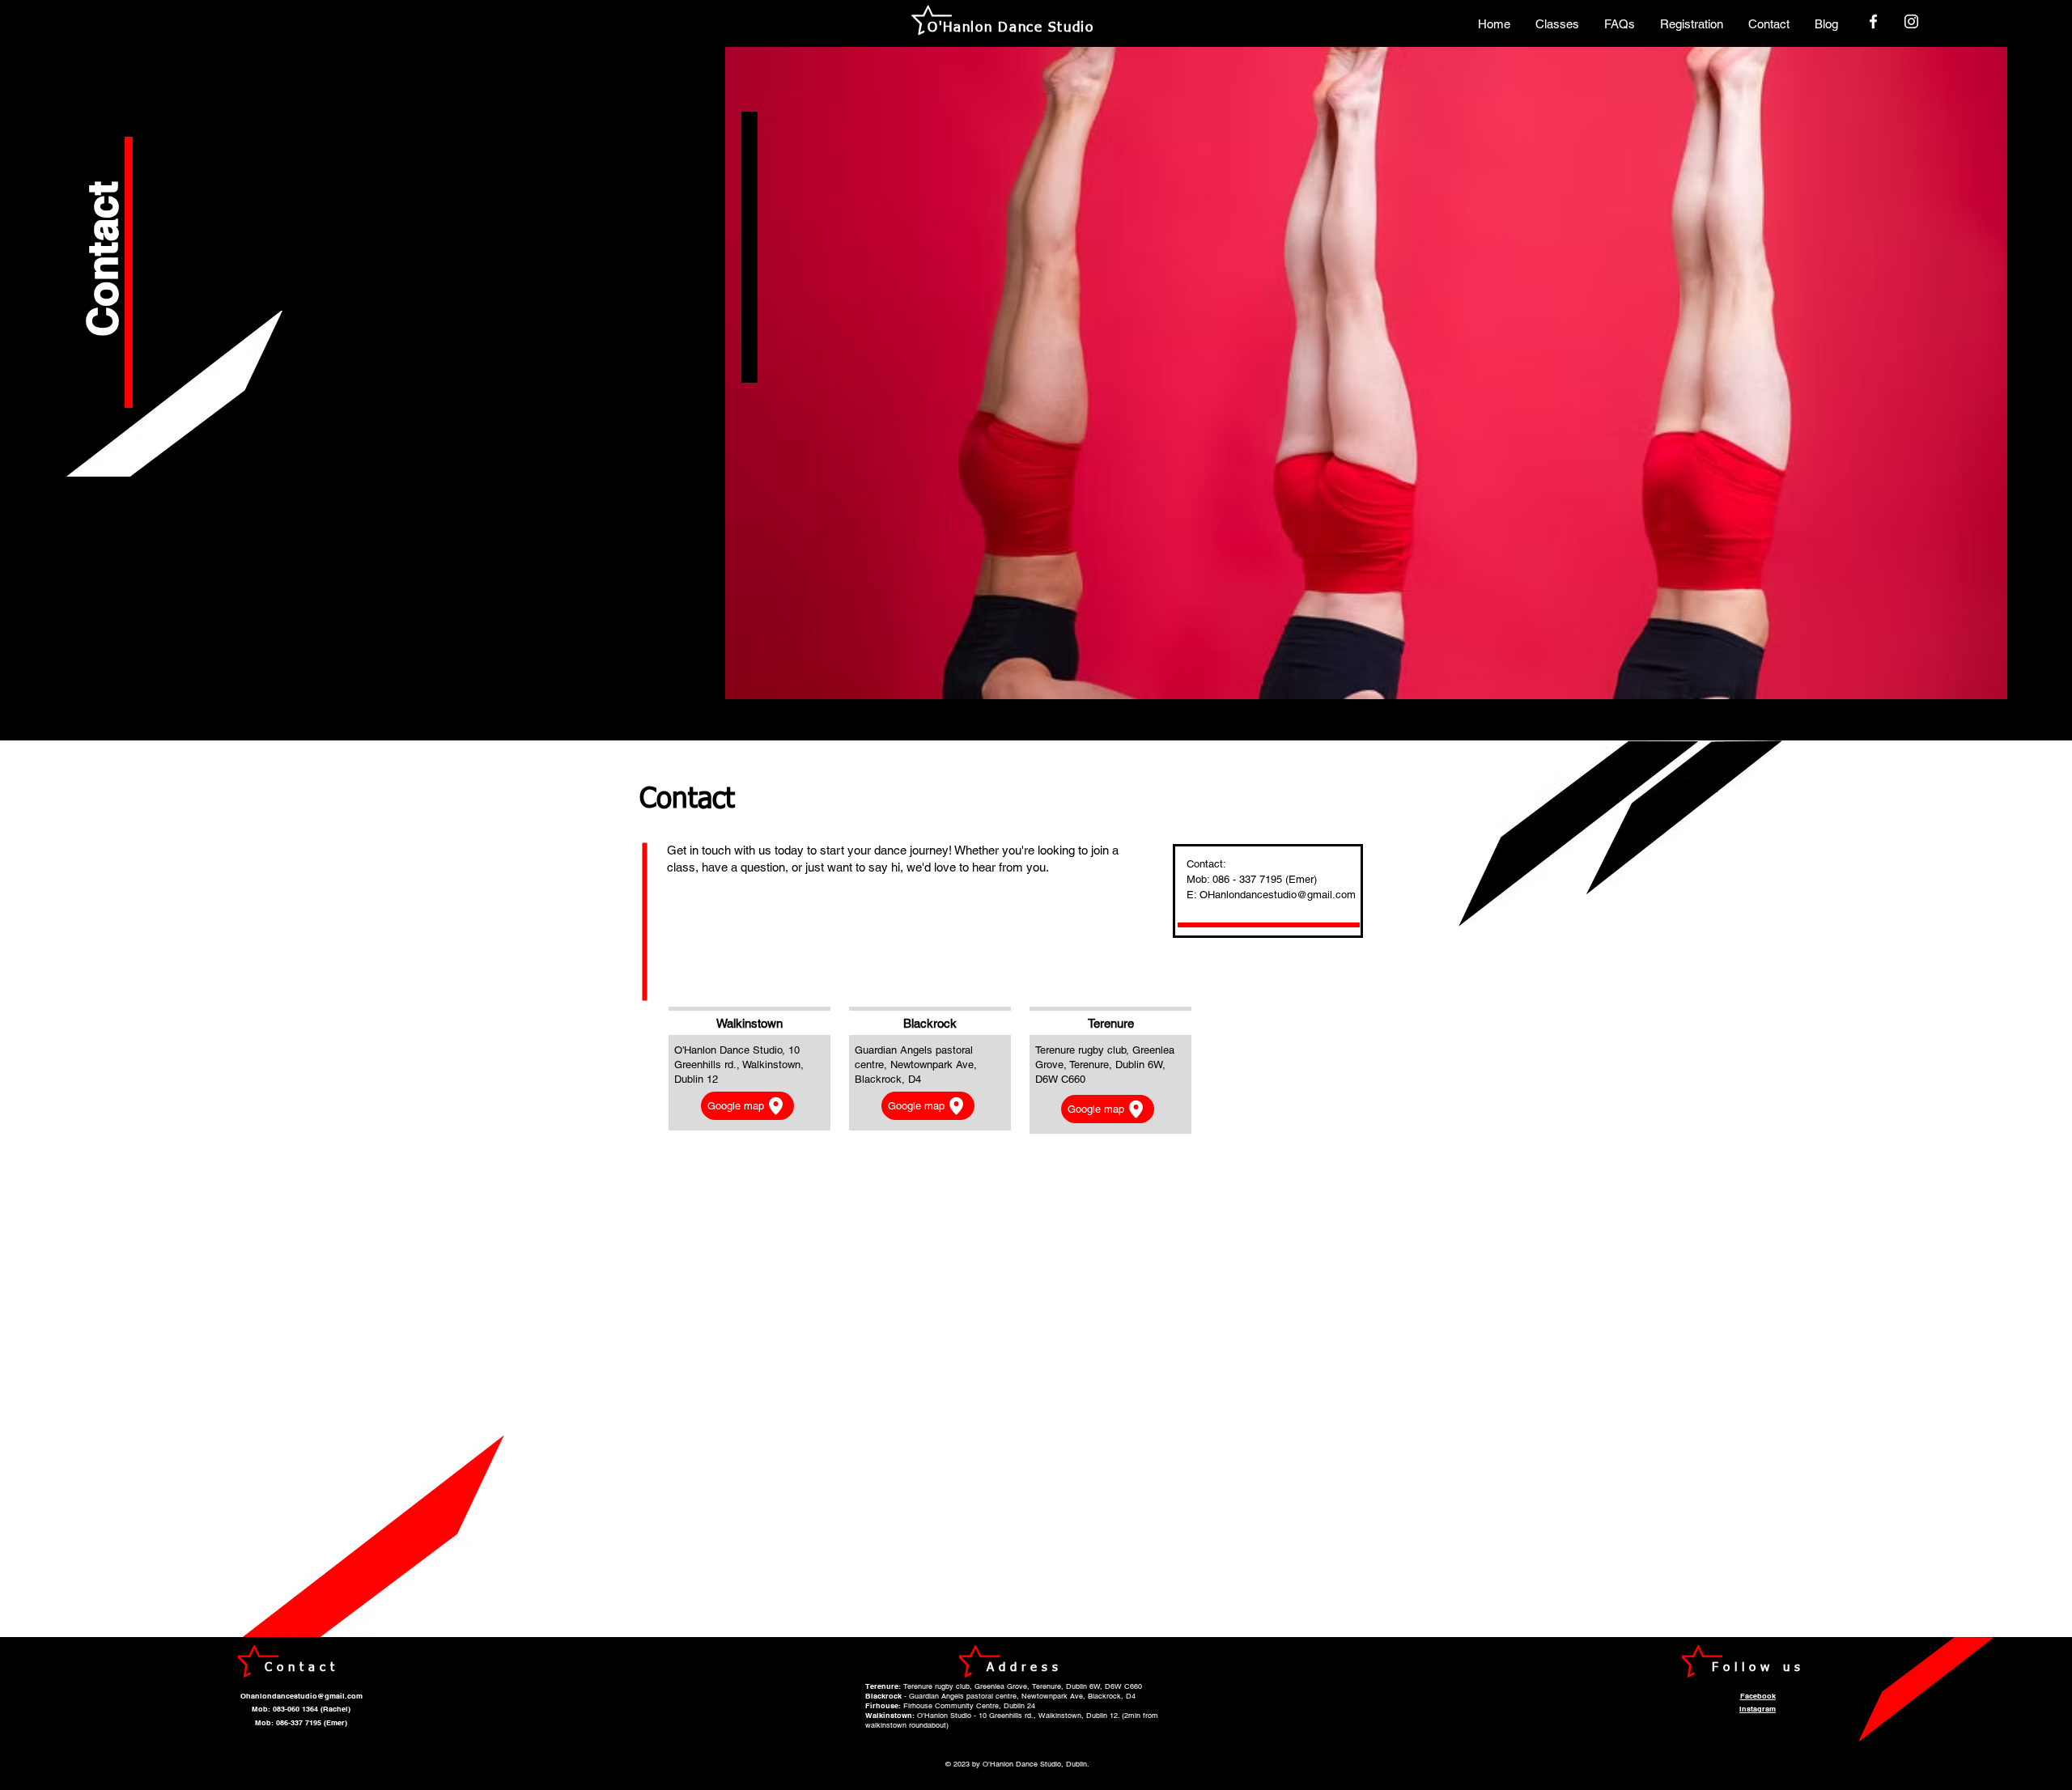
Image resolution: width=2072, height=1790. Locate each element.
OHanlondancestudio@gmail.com (1278, 895)
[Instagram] (1911, 21)
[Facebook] (1873, 21)
